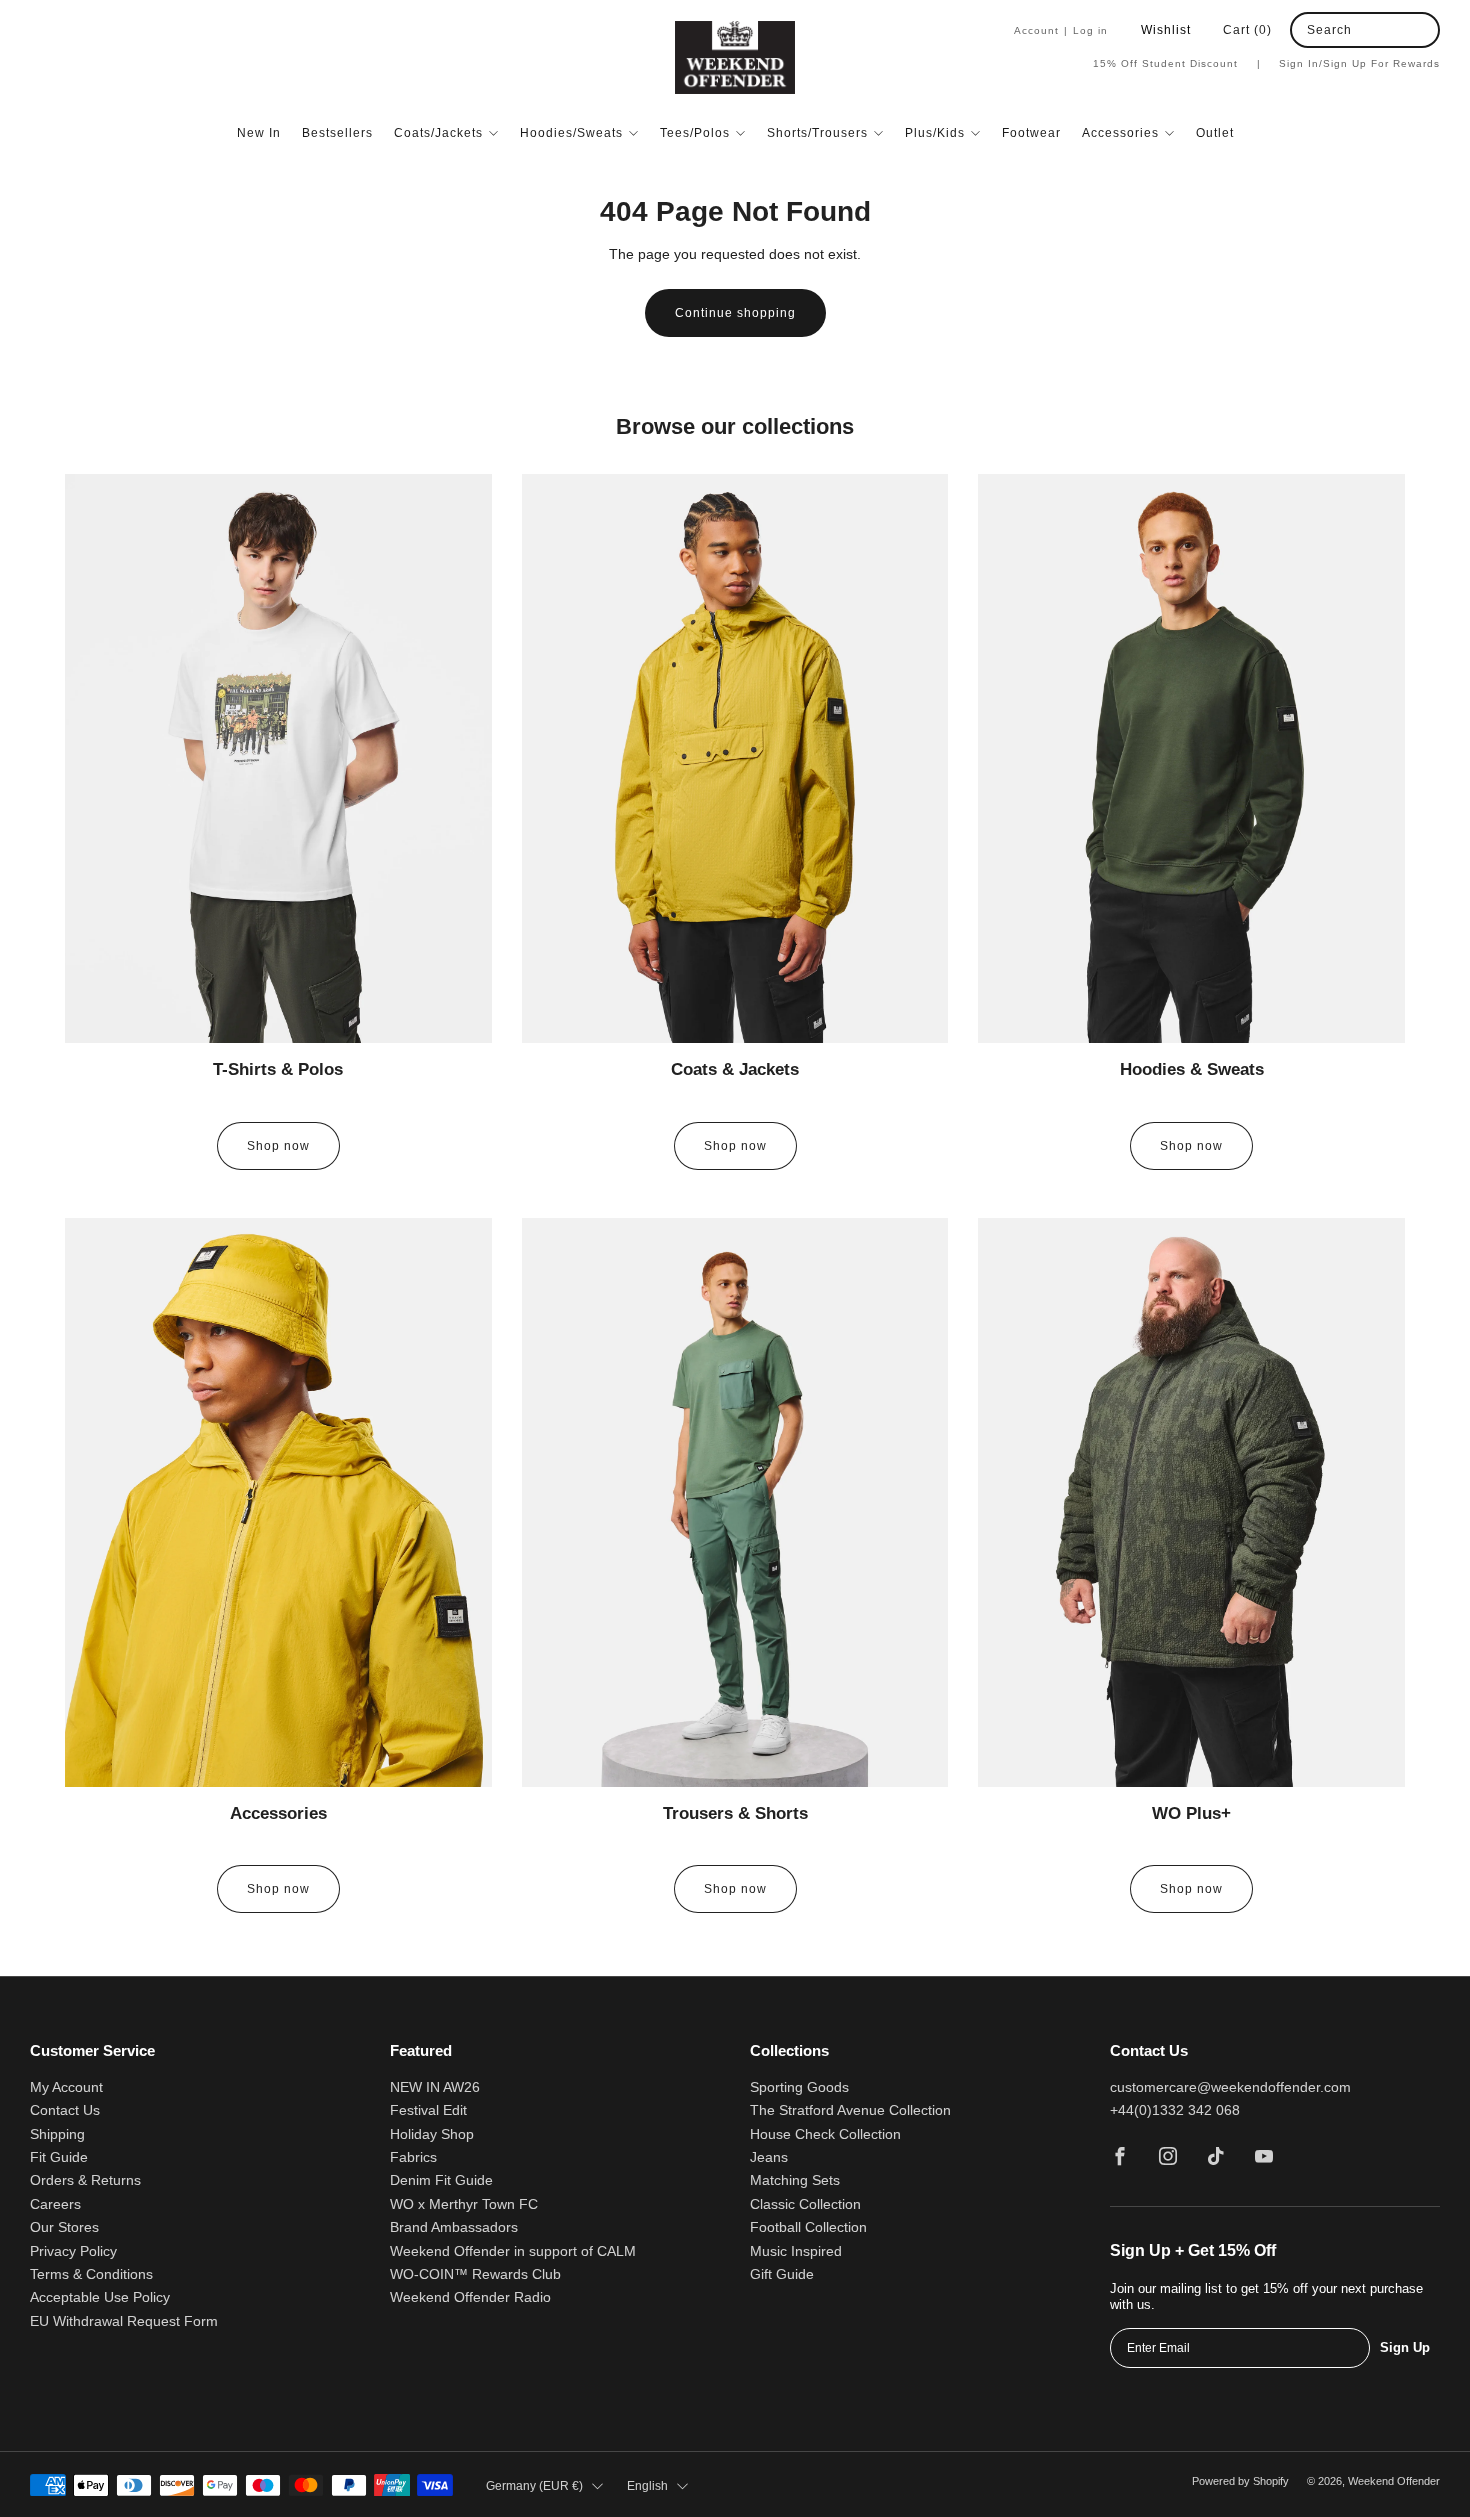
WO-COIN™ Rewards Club (475, 2274)
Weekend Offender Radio (470, 2297)
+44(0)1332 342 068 (1175, 2110)
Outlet (1215, 133)
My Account (66, 2087)
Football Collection (808, 2227)
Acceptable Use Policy (100, 2297)
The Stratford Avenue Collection (850, 2110)
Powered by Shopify (1240, 2481)
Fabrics (413, 2157)
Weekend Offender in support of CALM (513, 2251)
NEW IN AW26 (435, 2087)
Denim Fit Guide (441, 2180)
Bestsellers (337, 133)
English (647, 2486)
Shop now (278, 1146)
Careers (55, 2204)
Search (1329, 30)
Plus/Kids (935, 133)
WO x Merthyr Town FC (464, 2204)
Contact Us (65, 2110)
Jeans (769, 2157)
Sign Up (1405, 2347)
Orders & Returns (85, 2180)
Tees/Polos (695, 133)
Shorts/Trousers (817, 133)
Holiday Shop (432, 2134)
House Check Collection (825, 2134)
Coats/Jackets (438, 133)
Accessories (1120, 133)
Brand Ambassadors (454, 2227)
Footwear (1031, 133)
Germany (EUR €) (534, 2486)
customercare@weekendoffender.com (1230, 2087)
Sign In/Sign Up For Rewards (1359, 63)
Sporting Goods (799, 2087)
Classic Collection (805, 2204)
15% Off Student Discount (1177, 63)
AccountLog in (1061, 30)
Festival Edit (428, 2110)
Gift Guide (782, 2274)
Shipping (57, 2134)
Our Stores (64, 2227)
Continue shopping (735, 313)
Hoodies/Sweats (571, 133)
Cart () (1247, 30)
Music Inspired (796, 2251)
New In (259, 133)
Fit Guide (59, 2157)
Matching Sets (795, 2180)
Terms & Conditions (91, 2274)
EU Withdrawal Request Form (124, 2321)
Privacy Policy (73, 2251)
